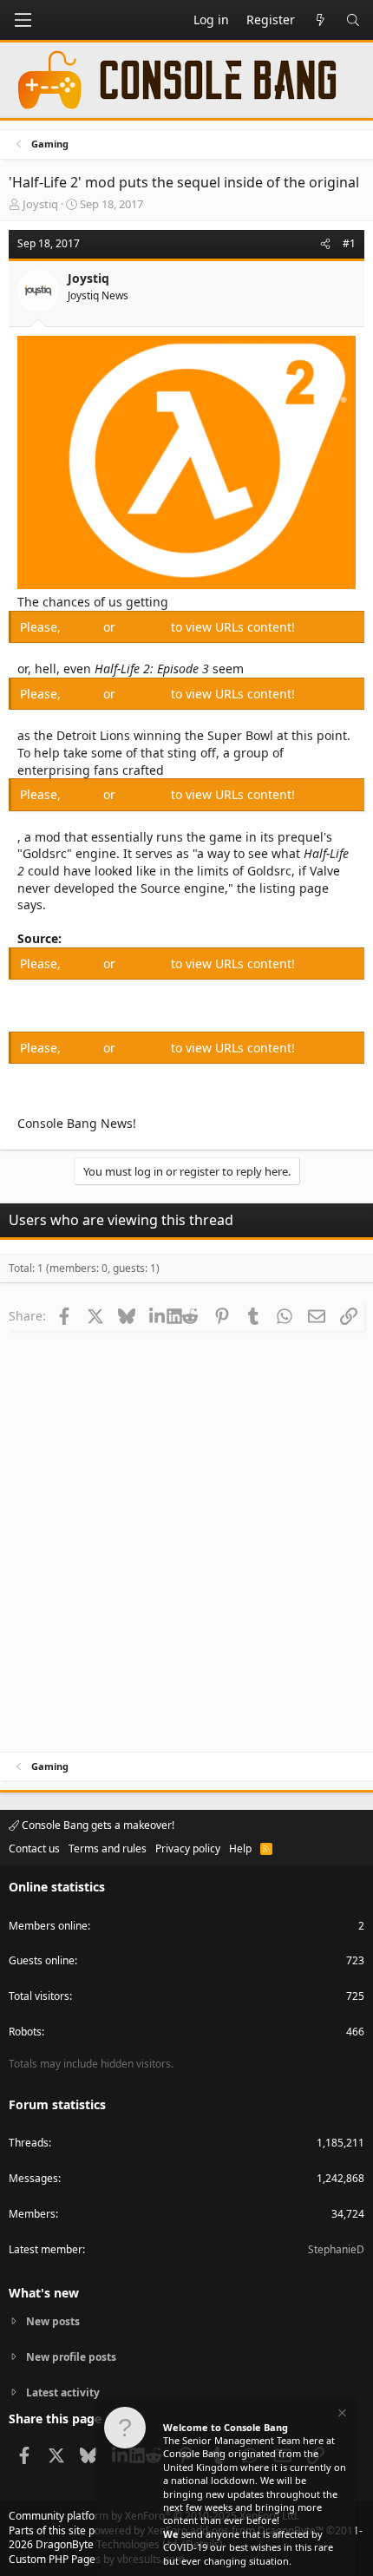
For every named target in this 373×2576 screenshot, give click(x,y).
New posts (53, 2322)
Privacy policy (188, 1848)
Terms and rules (108, 1848)
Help (240, 1848)
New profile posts (71, 2357)
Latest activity (63, 2392)
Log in (84, 627)
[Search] (353, 20)
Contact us (34, 1848)
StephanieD (336, 2249)
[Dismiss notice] (341, 2415)
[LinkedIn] (158, 1315)
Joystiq (40, 204)
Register (145, 627)
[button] (23, 20)
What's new (44, 2293)
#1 (349, 243)
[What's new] (320, 20)
